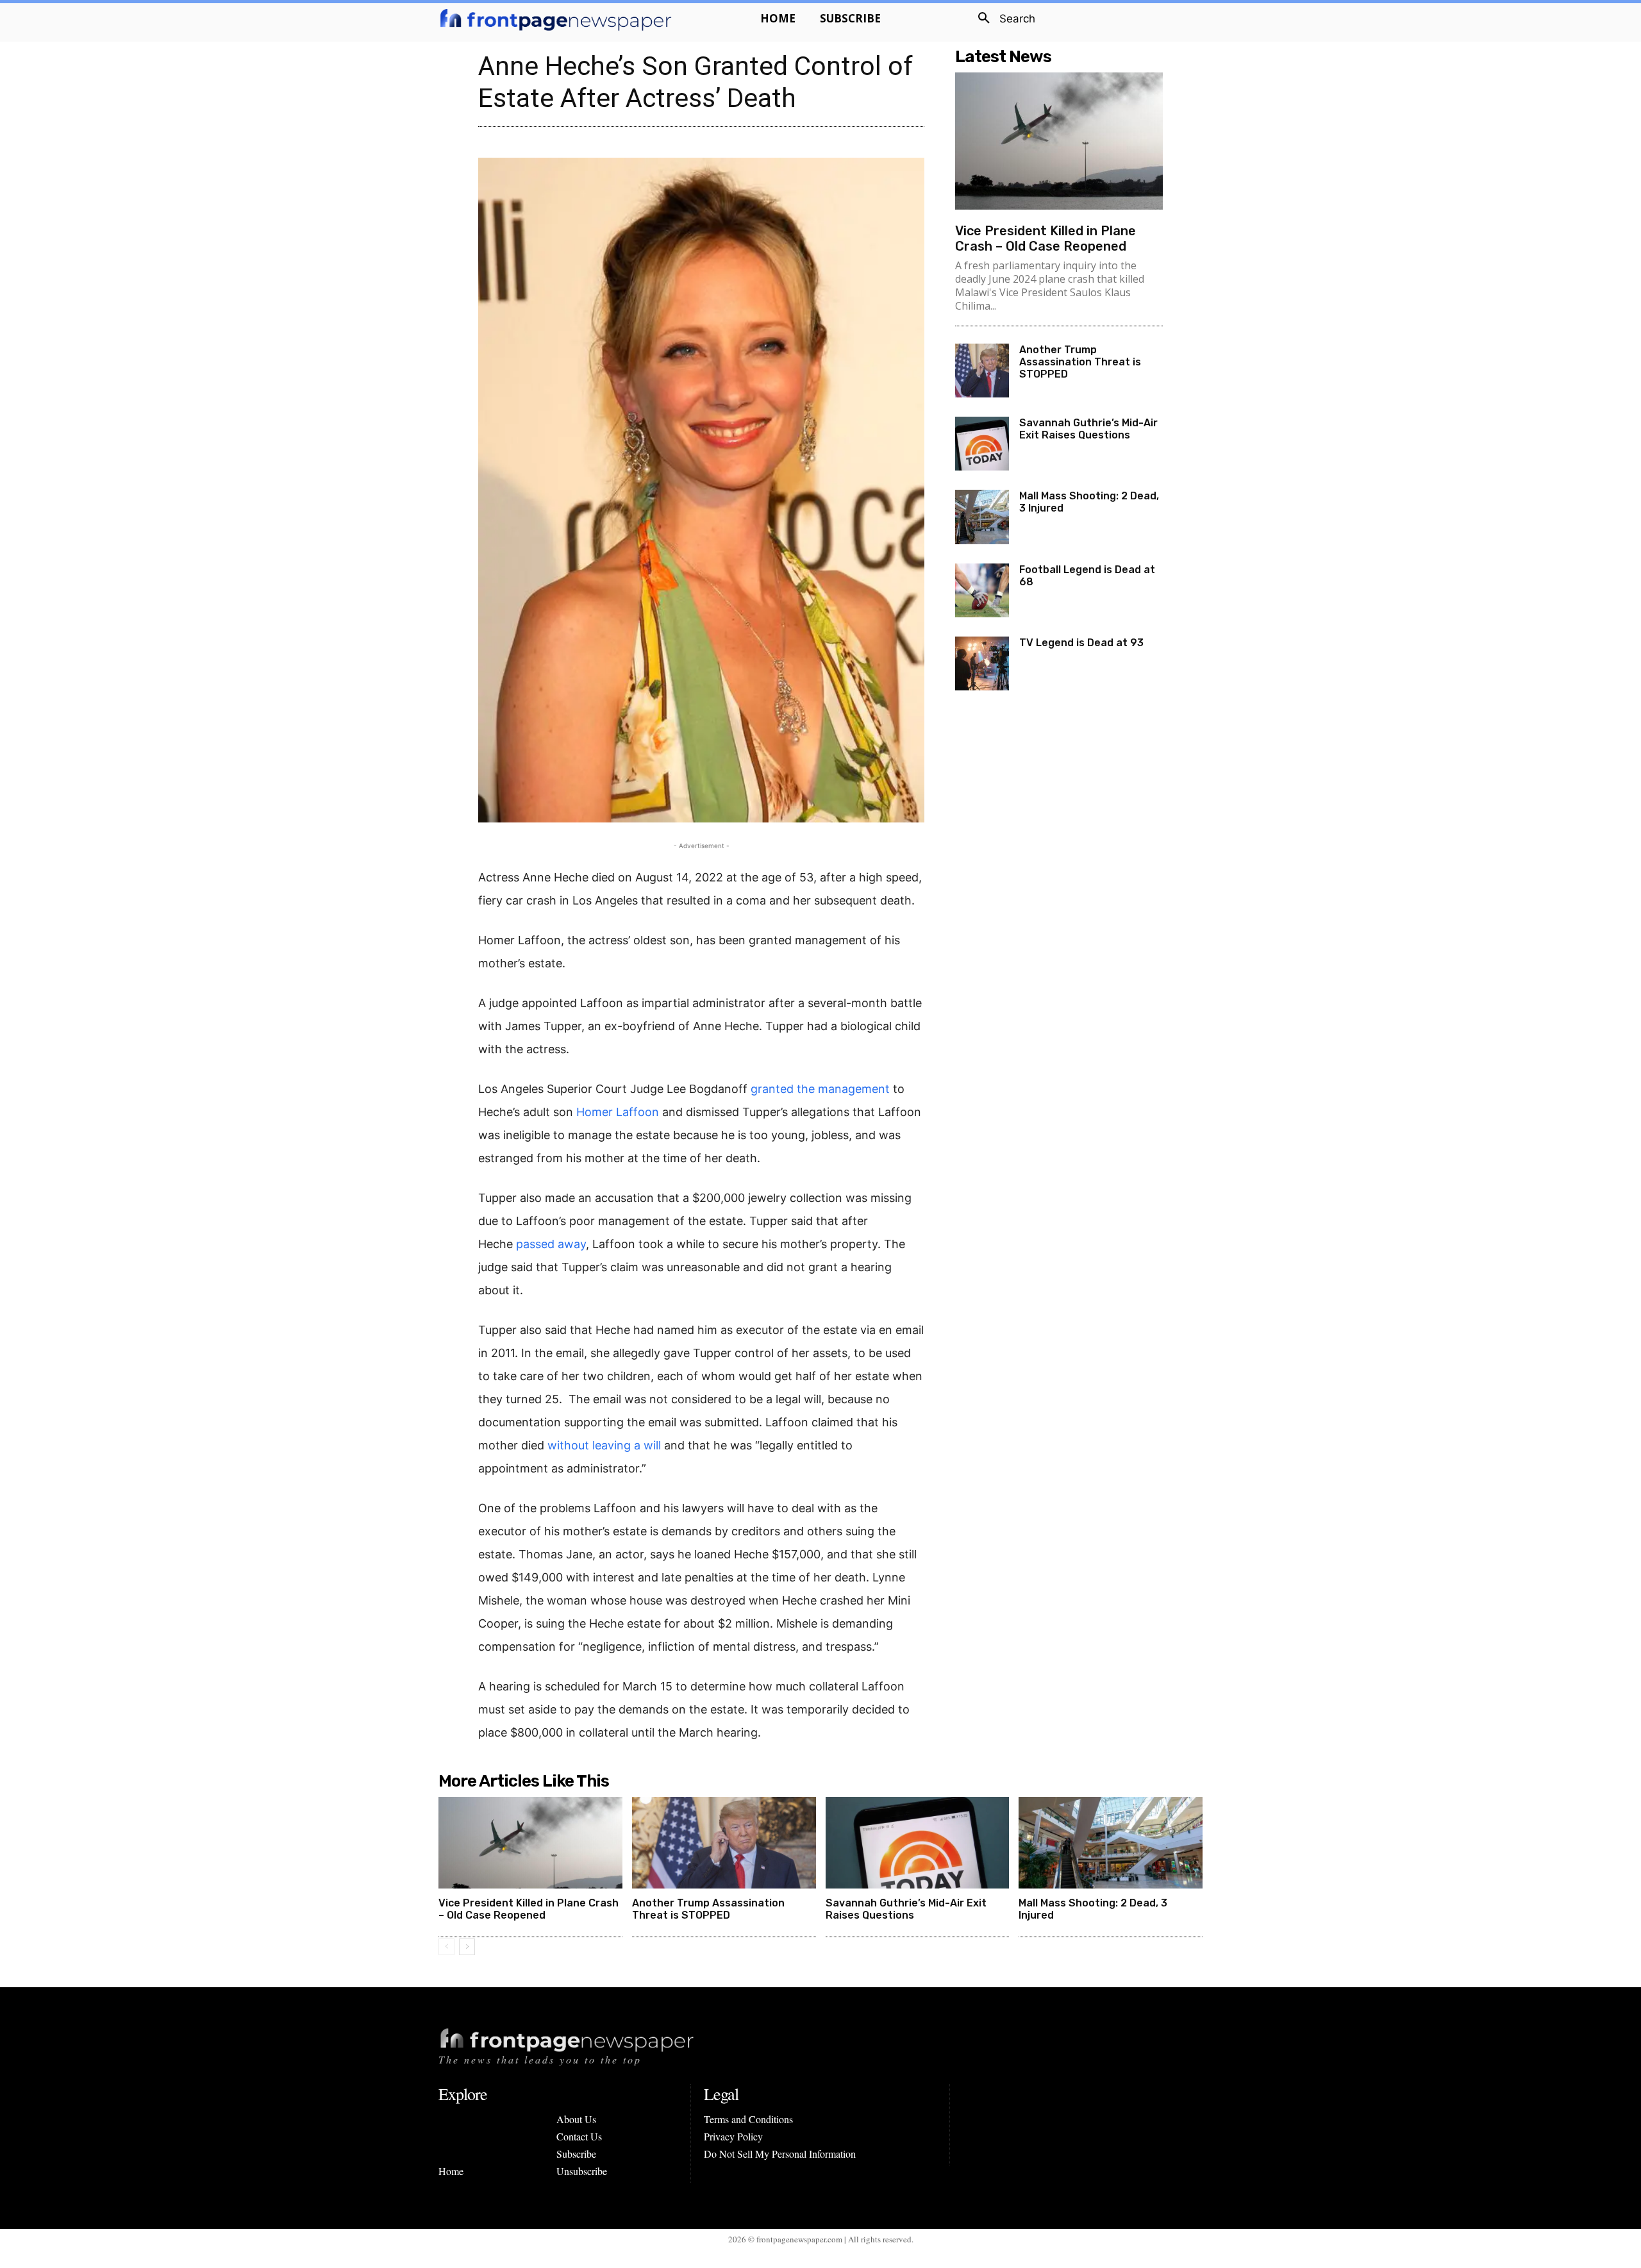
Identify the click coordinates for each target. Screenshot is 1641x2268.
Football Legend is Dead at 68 (1087, 576)
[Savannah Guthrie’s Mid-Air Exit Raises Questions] (982, 444)
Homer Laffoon (618, 1112)
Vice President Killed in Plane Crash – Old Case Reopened (1045, 238)
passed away (551, 1244)
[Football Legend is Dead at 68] (982, 590)
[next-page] (467, 1947)
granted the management (820, 1089)
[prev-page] (446, 1947)
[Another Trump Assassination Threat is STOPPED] (982, 371)
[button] (1002, 19)
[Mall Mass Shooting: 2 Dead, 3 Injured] (982, 517)
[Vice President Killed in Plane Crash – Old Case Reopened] (1059, 141)
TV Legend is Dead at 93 (1081, 643)
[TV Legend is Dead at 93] (982, 663)
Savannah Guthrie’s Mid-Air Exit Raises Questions (1088, 429)
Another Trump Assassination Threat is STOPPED (1080, 362)
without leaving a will (604, 1445)
